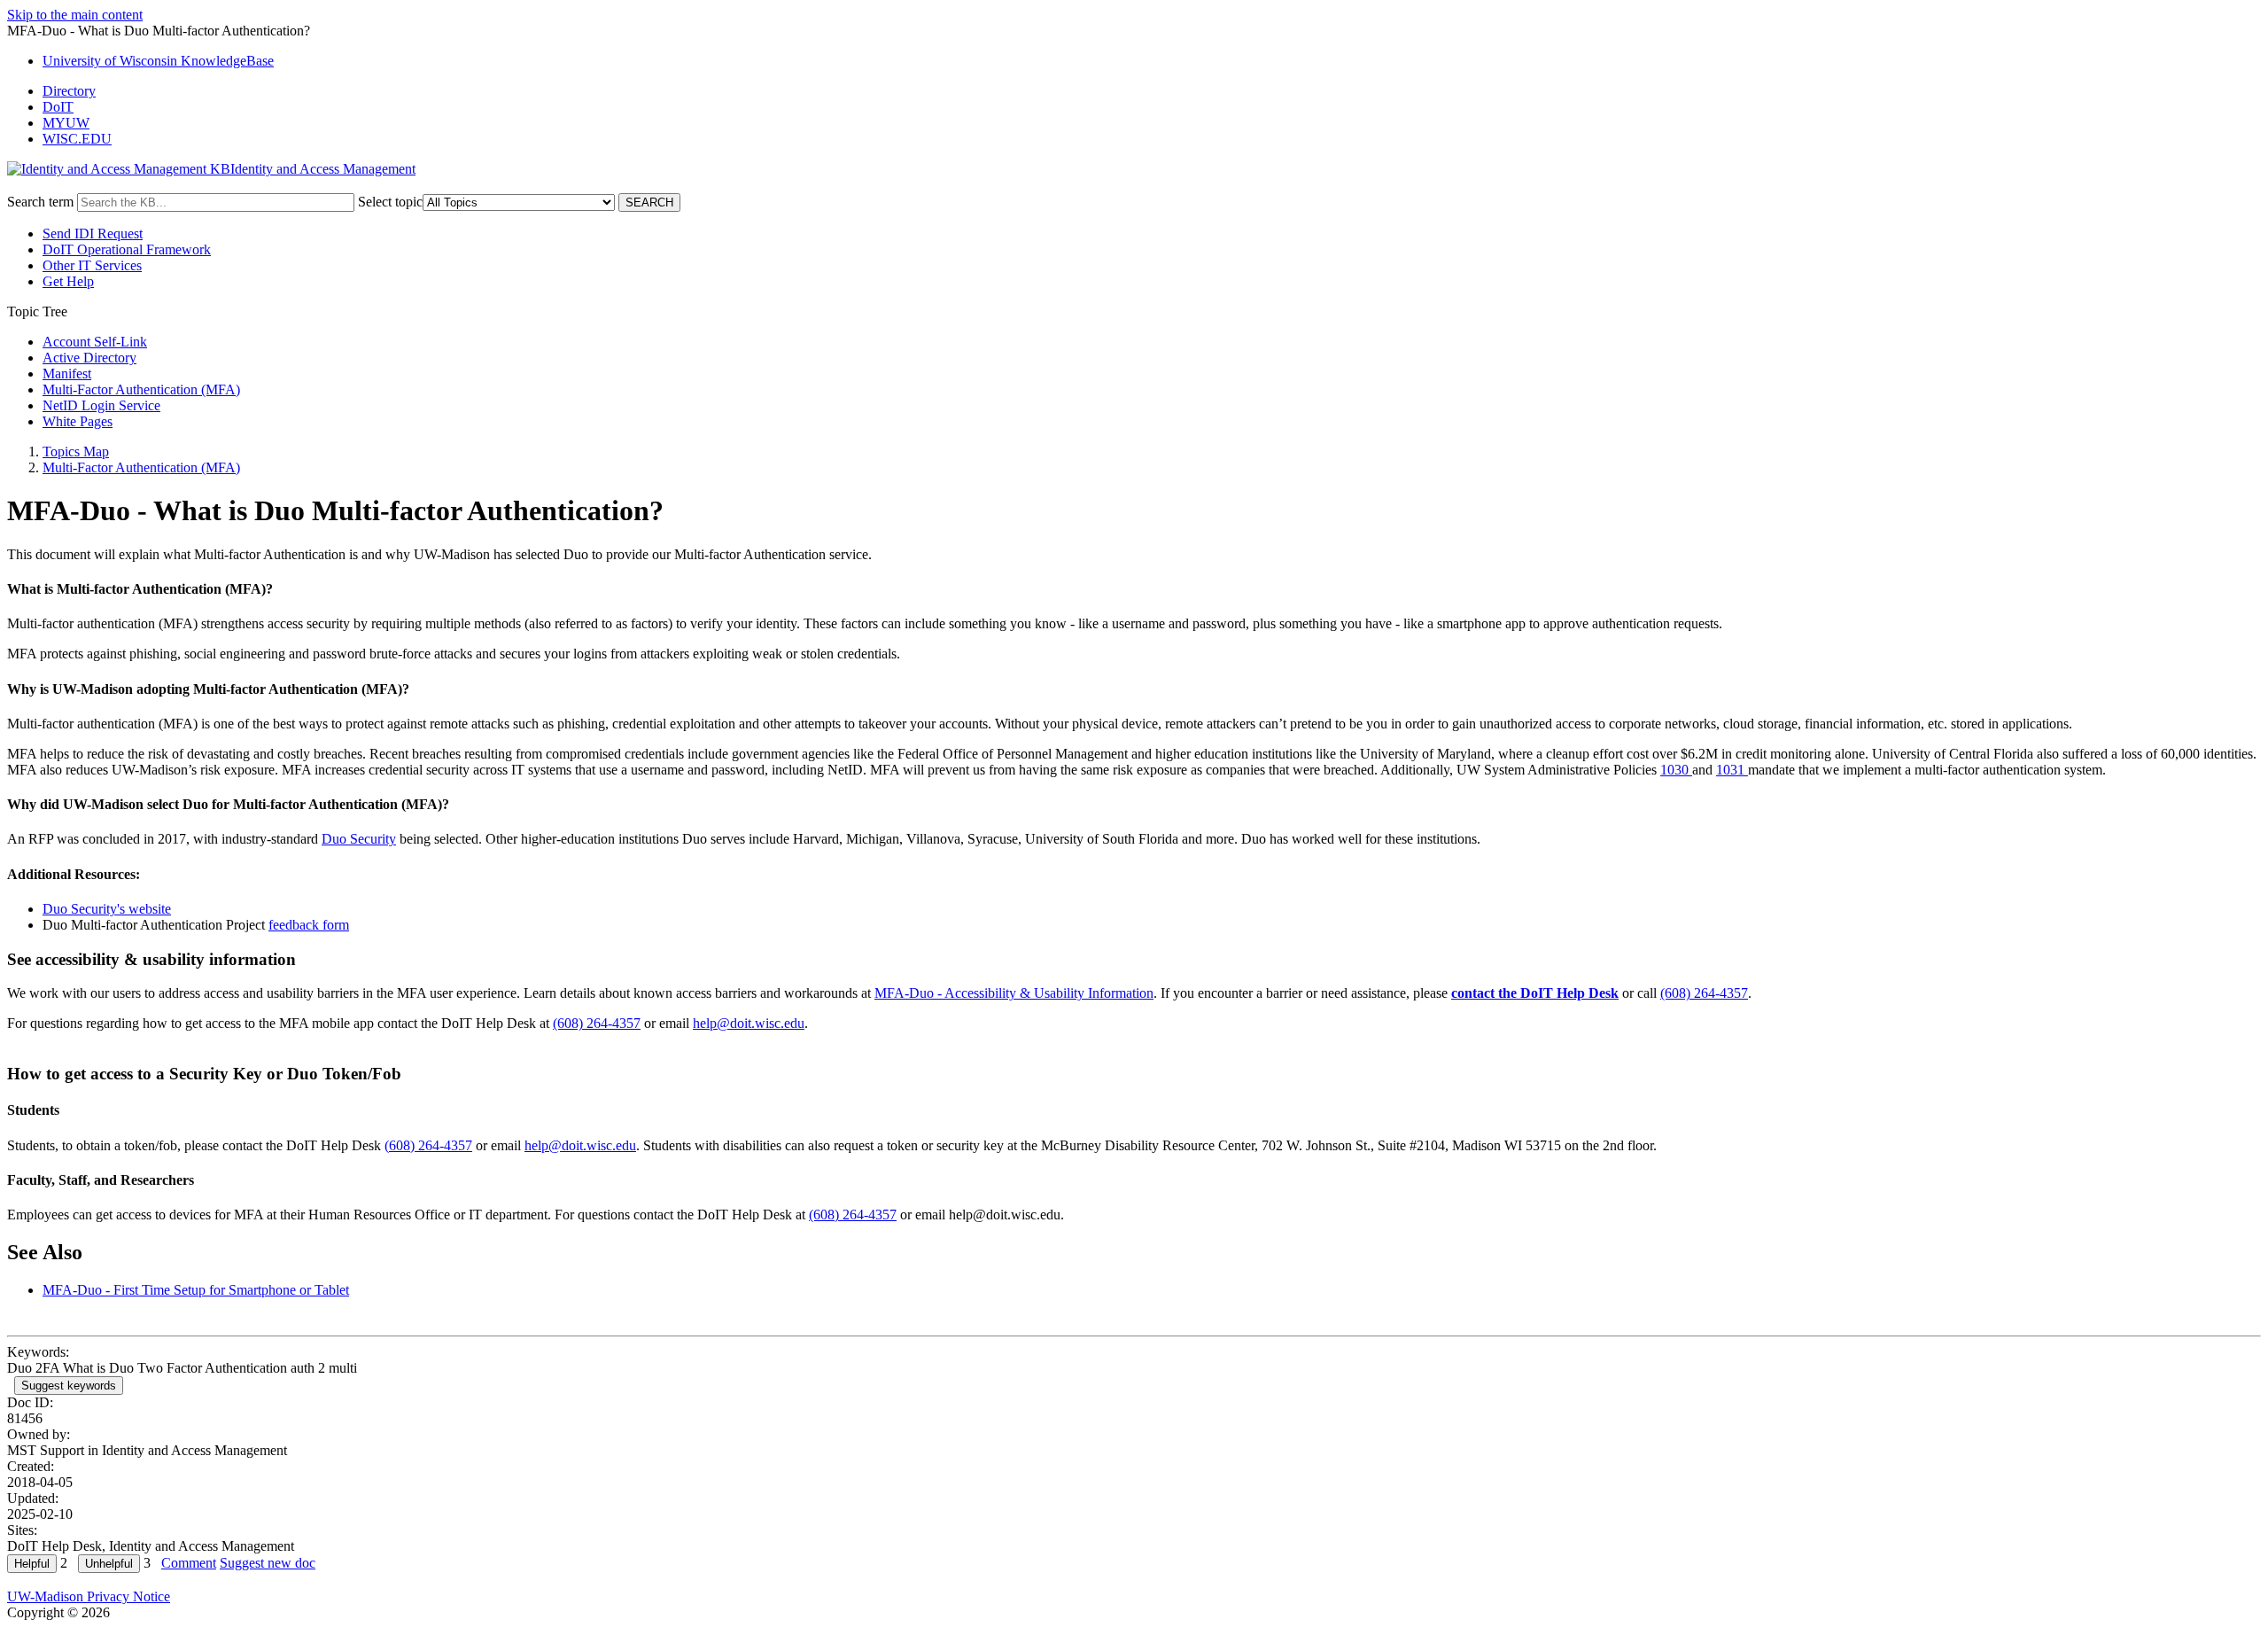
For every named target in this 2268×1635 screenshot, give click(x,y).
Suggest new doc (268, 1563)
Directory (69, 91)
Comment (189, 1563)
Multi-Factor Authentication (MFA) (141, 389)
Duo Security (359, 839)
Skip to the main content (75, 15)
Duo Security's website (107, 909)
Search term (40, 202)
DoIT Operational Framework (127, 249)
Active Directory (89, 358)
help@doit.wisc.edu (749, 1023)
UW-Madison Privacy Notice (89, 1596)
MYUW (66, 123)
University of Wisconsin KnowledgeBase (158, 61)
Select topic (390, 202)
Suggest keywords (69, 1386)
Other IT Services (92, 265)
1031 (1732, 770)
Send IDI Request (93, 234)
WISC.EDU (77, 139)
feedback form (309, 925)
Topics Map (76, 452)
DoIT (58, 107)
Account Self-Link (95, 342)
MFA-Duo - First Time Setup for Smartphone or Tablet (196, 1290)
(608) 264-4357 (1704, 993)
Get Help (68, 281)
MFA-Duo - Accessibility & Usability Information (1014, 993)
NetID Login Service (101, 405)
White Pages (78, 421)
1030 (1676, 770)
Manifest (67, 374)
